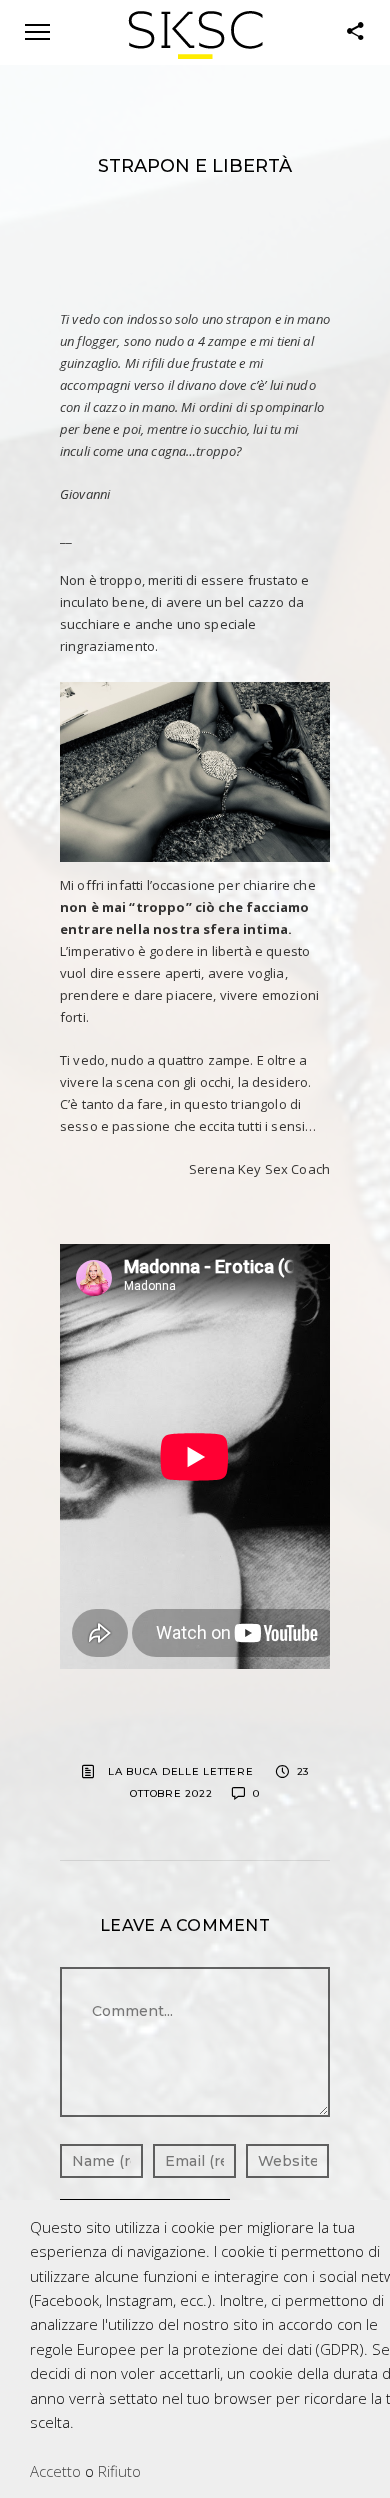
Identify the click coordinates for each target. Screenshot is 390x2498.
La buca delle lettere (181, 1771)
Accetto (55, 2471)
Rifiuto (119, 2471)
